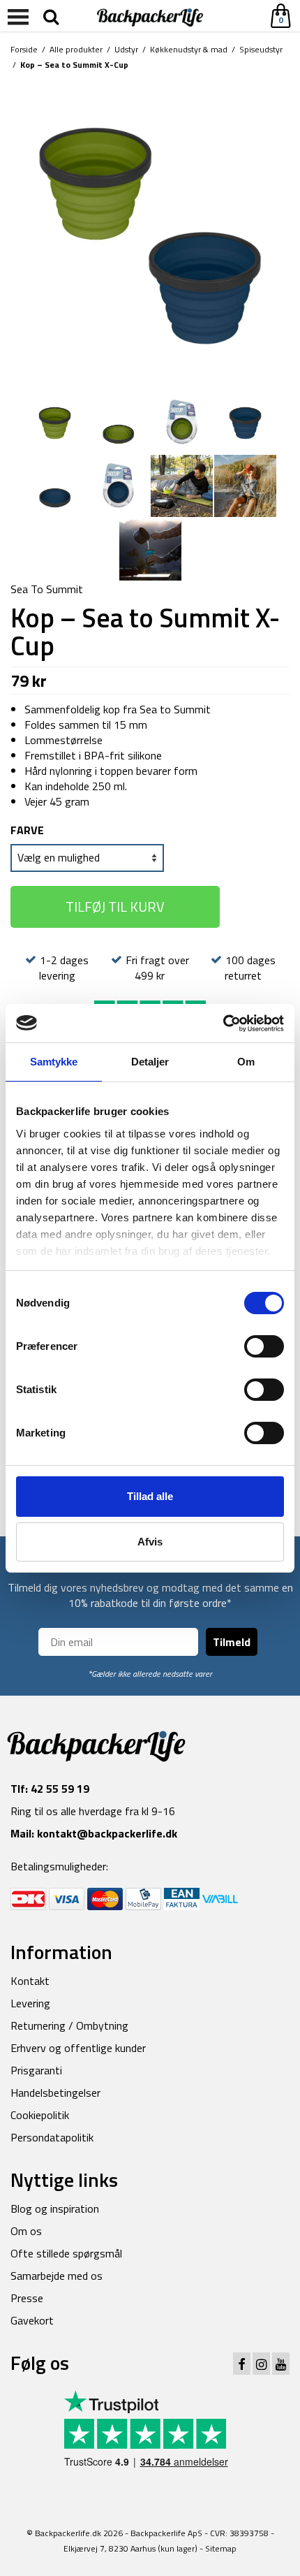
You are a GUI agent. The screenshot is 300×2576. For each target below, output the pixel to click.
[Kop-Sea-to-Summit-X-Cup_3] (118, 421)
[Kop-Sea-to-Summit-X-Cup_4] (182, 421)
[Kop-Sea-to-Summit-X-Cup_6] (55, 485)
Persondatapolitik (52, 2137)
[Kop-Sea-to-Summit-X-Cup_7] (118, 485)
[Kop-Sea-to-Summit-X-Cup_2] (55, 421)
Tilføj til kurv (115, 907)
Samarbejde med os (57, 2276)
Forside (24, 49)
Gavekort (32, 2320)
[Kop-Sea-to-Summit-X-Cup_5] (245, 421)
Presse (27, 2298)
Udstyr (126, 49)
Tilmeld (232, 1642)
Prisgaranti (36, 2070)
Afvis (150, 1542)
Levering (30, 2003)
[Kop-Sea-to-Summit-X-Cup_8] (182, 485)
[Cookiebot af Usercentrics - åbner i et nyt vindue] (223, 1024)
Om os (26, 2231)
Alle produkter (76, 49)
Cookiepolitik (40, 2115)
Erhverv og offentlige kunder (78, 2048)
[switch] (264, 1346)
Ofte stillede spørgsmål (66, 2253)
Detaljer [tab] (150, 1062)
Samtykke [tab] (54, 1062)
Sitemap (221, 2548)
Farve (27, 830)
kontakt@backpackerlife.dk (107, 1833)
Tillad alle (150, 1496)
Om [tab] (246, 1062)
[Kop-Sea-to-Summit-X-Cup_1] (150, 232)
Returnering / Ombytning (69, 2025)
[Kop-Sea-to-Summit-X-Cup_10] (245, 485)
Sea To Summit (47, 589)
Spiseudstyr (261, 49)
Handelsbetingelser (55, 2093)
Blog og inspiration (55, 2208)
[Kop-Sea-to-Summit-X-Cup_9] (150, 548)
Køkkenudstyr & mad (189, 49)
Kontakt (30, 1981)
